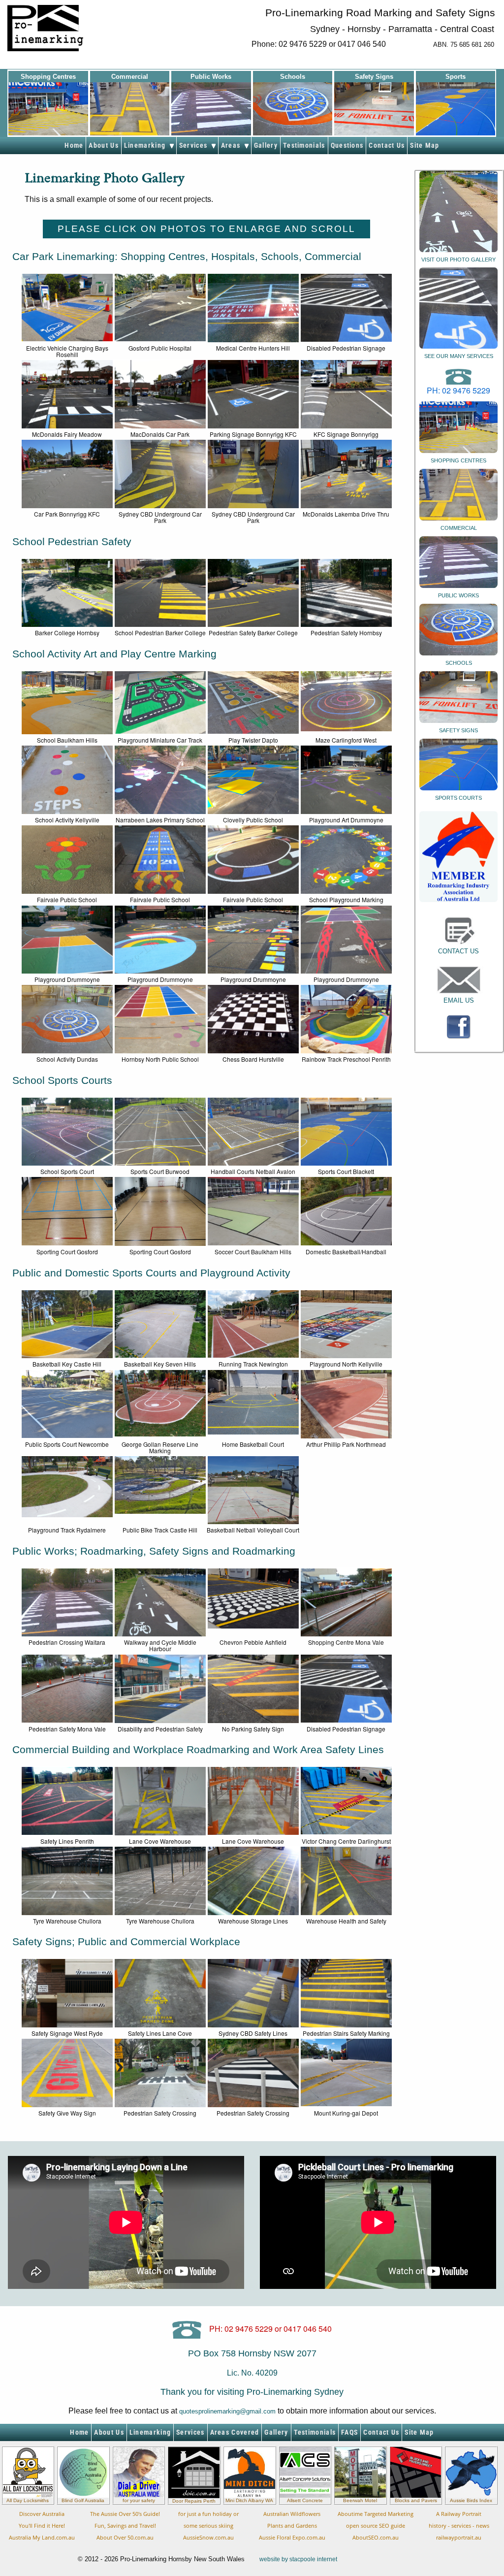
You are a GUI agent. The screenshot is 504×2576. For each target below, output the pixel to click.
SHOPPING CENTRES (458, 460)
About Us (103, 146)
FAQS (349, 2432)
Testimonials (304, 146)
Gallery (266, 146)
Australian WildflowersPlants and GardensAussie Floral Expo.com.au (292, 2526)
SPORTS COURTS (458, 798)
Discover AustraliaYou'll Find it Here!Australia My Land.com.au (42, 2526)
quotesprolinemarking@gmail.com (227, 2411)
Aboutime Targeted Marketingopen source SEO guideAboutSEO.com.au (376, 2526)
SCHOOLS (459, 663)
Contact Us (387, 146)
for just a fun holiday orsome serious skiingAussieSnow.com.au (208, 2526)
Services (195, 146)
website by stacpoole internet (298, 2559)
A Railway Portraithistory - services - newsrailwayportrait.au (459, 2526)
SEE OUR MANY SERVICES (459, 356)
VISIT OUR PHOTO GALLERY (458, 260)
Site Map (425, 146)
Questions (347, 146)
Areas (233, 146)
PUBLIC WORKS (458, 595)
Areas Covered (235, 2432)
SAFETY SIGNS (458, 730)
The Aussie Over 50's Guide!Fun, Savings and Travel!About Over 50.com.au (125, 2526)
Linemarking (147, 146)
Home (74, 146)
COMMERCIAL (459, 528)
